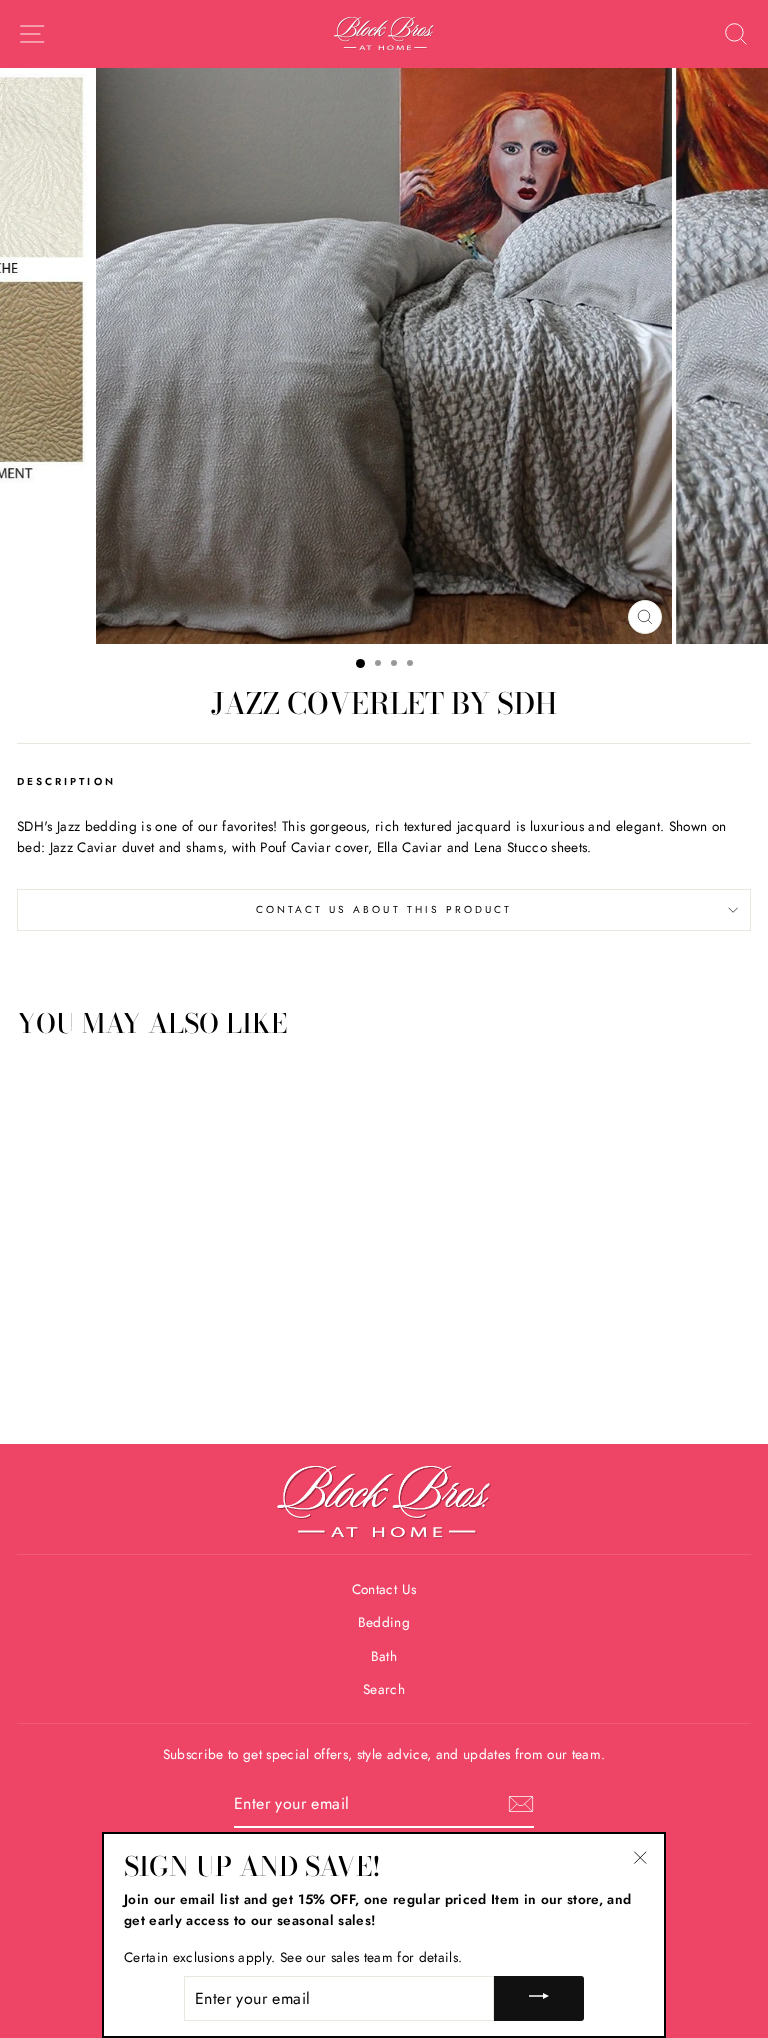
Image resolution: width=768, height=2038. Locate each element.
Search (384, 1689)
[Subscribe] (521, 1804)
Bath (384, 1656)
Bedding (384, 1622)
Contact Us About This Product (384, 909)
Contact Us (384, 1589)
